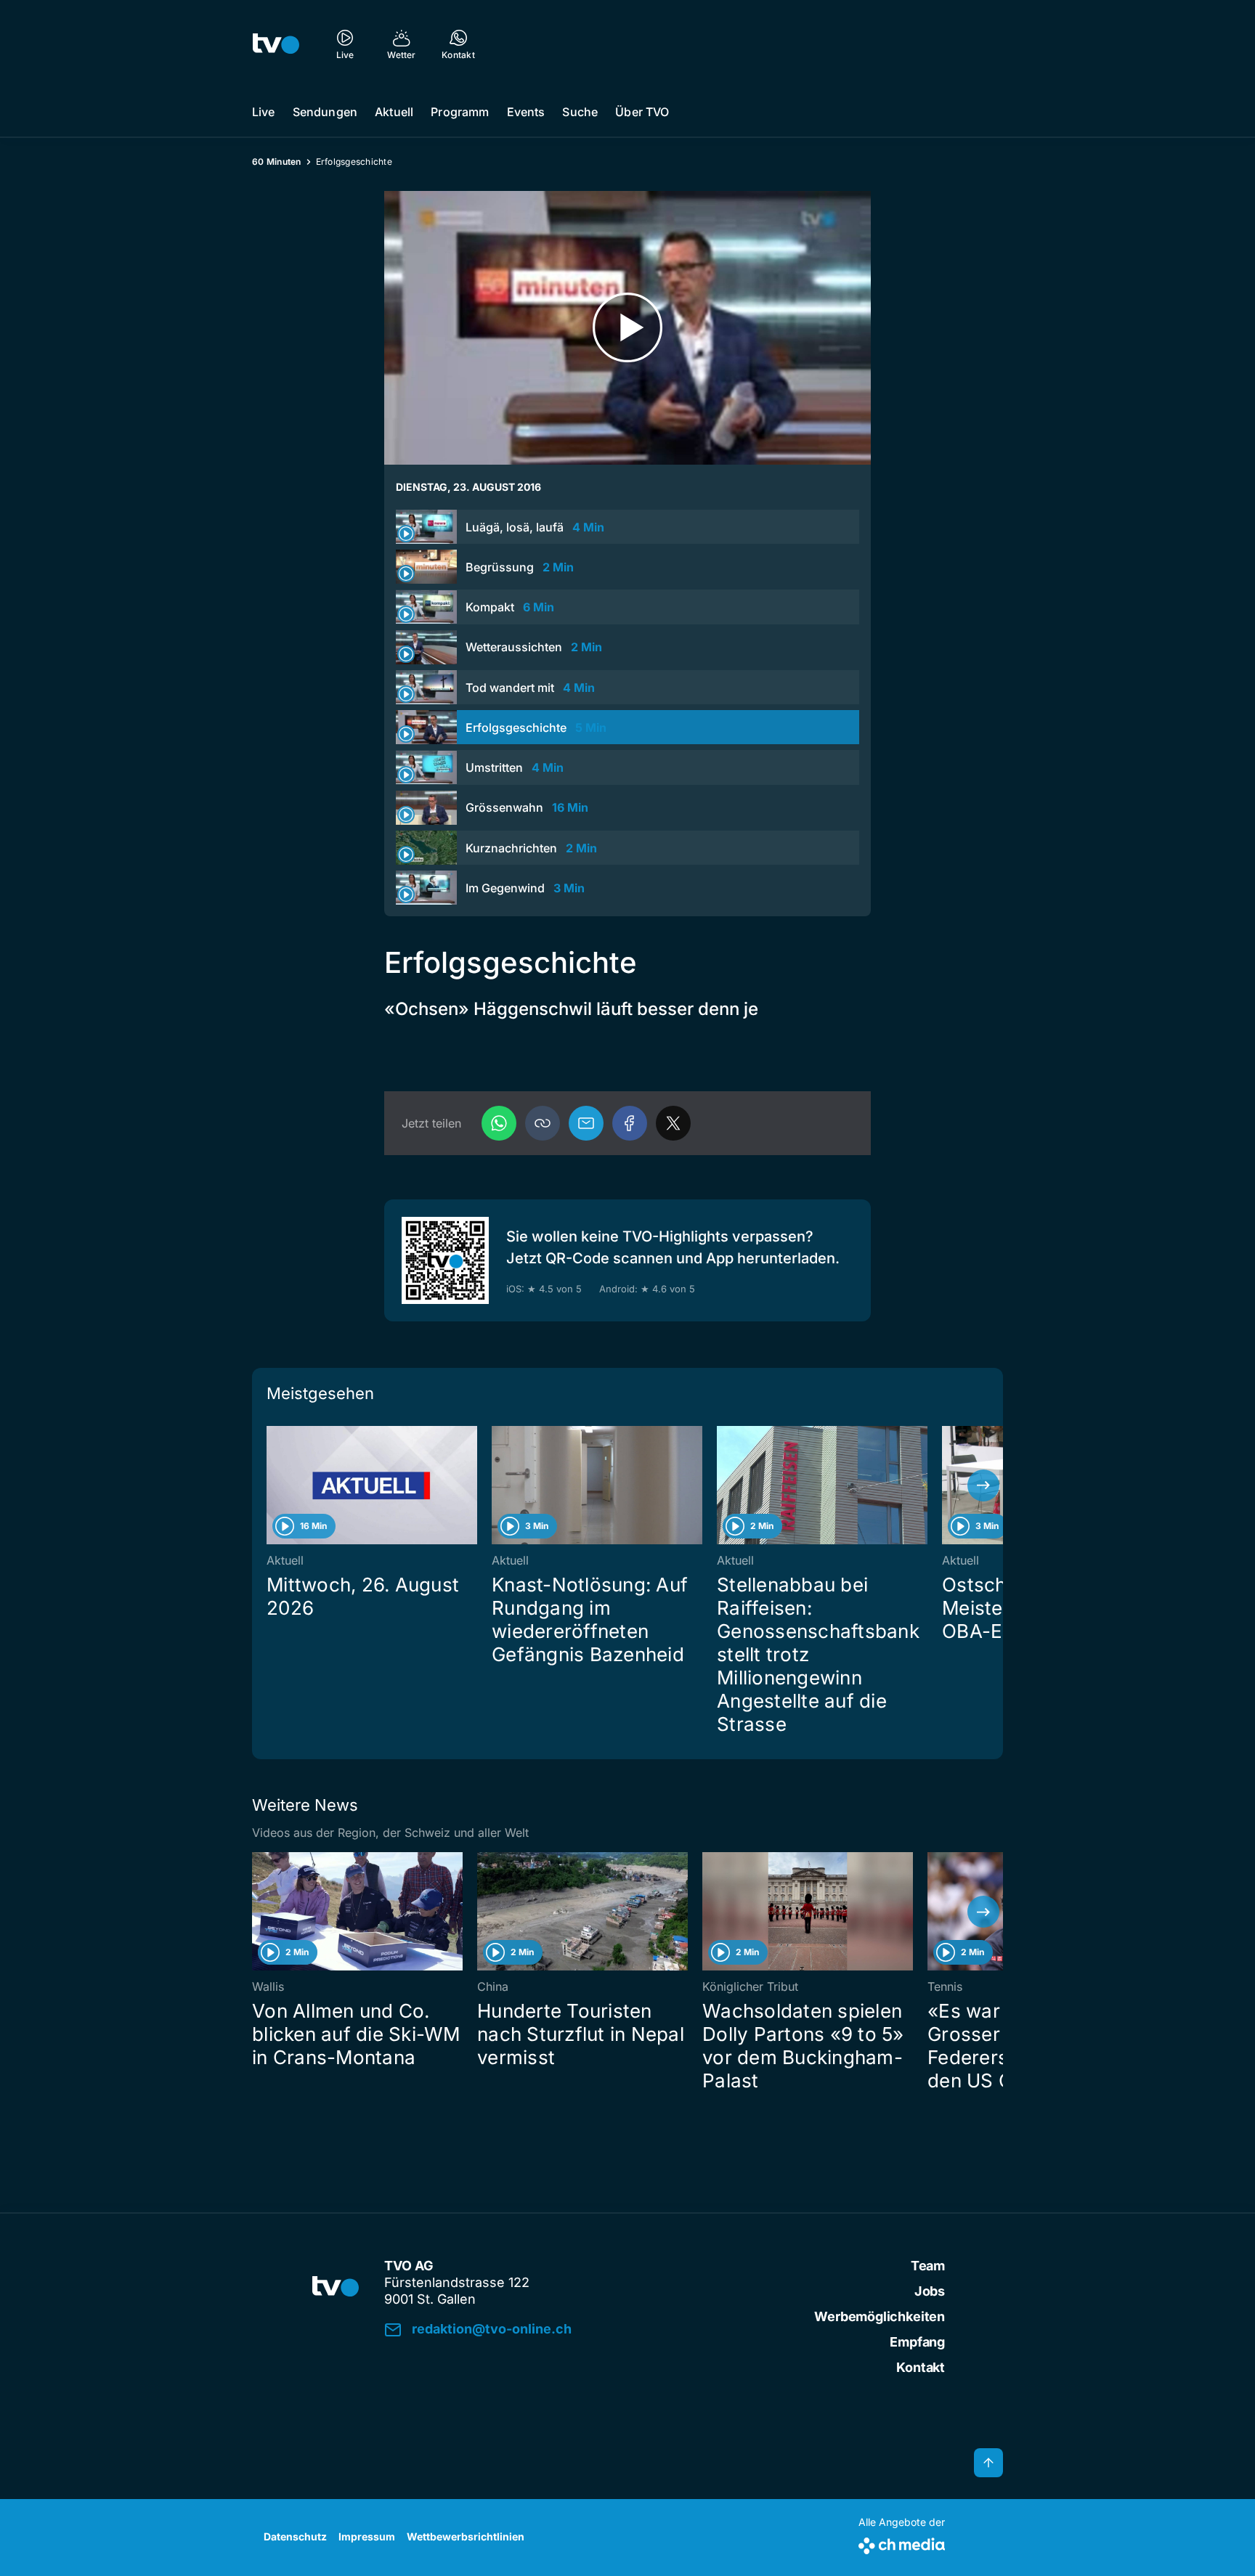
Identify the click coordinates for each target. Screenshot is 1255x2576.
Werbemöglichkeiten (880, 2316)
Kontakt (921, 2367)
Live (264, 112)
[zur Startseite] (276, 44)
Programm (460, 112)
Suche (580, 112)
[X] (673, 1123)
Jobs (930, 2291)
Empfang (917, 2342)
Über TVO (642, 112)
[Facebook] (630, 1123)
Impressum (367, 2536)
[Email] (586, 1123)
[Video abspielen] (627, 328)
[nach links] (272, 1485)
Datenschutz (295, 2536)
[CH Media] (902, 2543)
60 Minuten (277, 162)
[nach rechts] (983, 1485)
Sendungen (325, 112)
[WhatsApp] (499, 1123)
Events (526, 112)
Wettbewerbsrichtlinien (466, 2536)
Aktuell (394, 112)
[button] (543, 1123)
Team (928, 2266)
